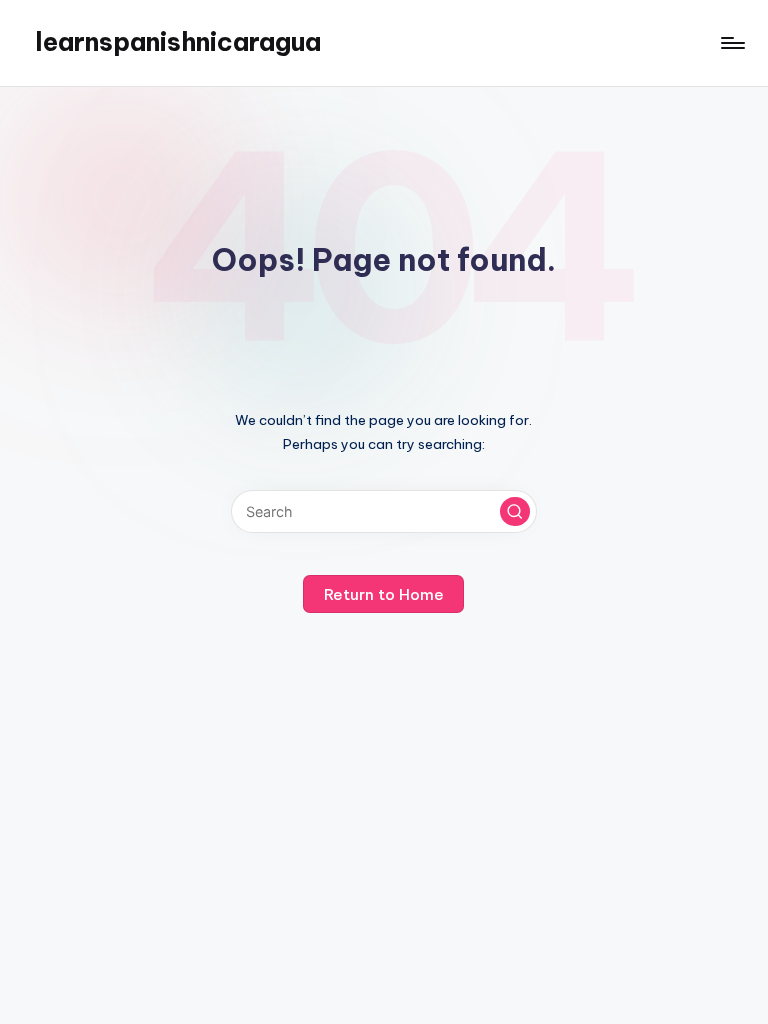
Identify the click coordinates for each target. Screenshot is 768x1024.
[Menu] (731, 43)
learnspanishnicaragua (178, 42)
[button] (515, 512)
